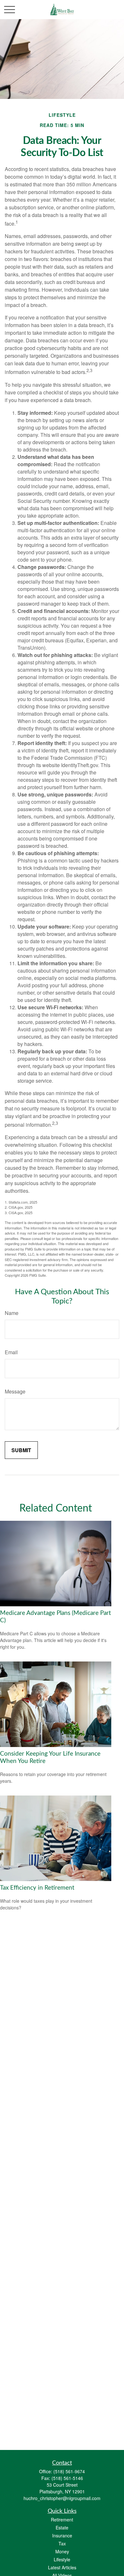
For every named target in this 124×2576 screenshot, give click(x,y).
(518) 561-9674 (69, 2471)
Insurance (62, 2535)
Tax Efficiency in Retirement (37, 1888)
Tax (62, 2543)
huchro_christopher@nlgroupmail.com (62, 2498)
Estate (62, 2527)
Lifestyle (62, 2559)
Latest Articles (62, 2567)
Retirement (62, 2520)
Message (15, 1391)
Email (11, 1352)
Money (62, 2551)
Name (12, 1313)
